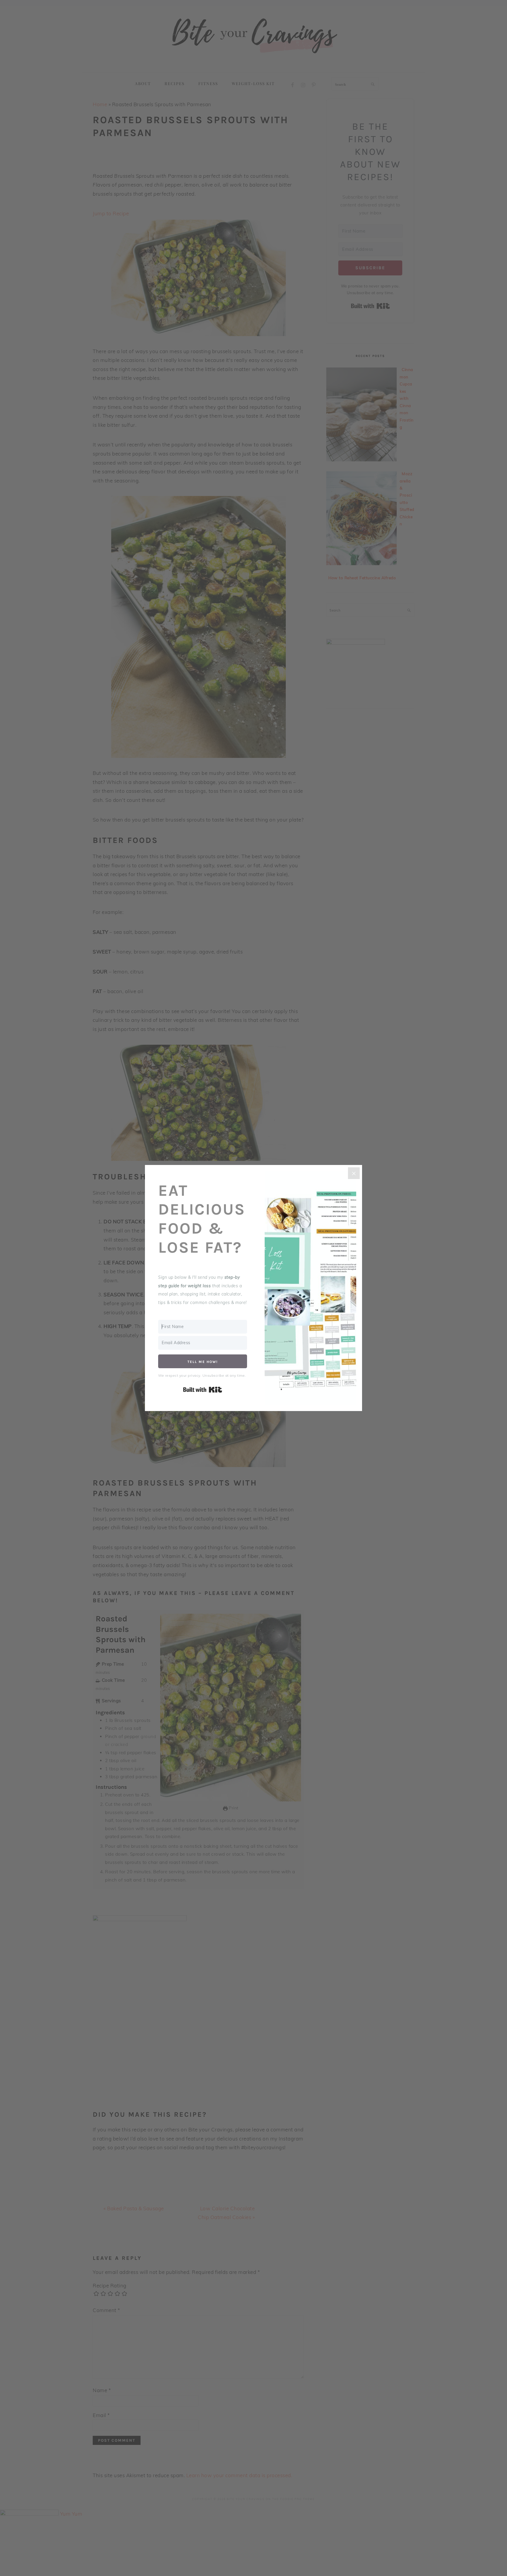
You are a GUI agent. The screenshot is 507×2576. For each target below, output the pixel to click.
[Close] (354, 1173)
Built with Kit (203, 1390)
